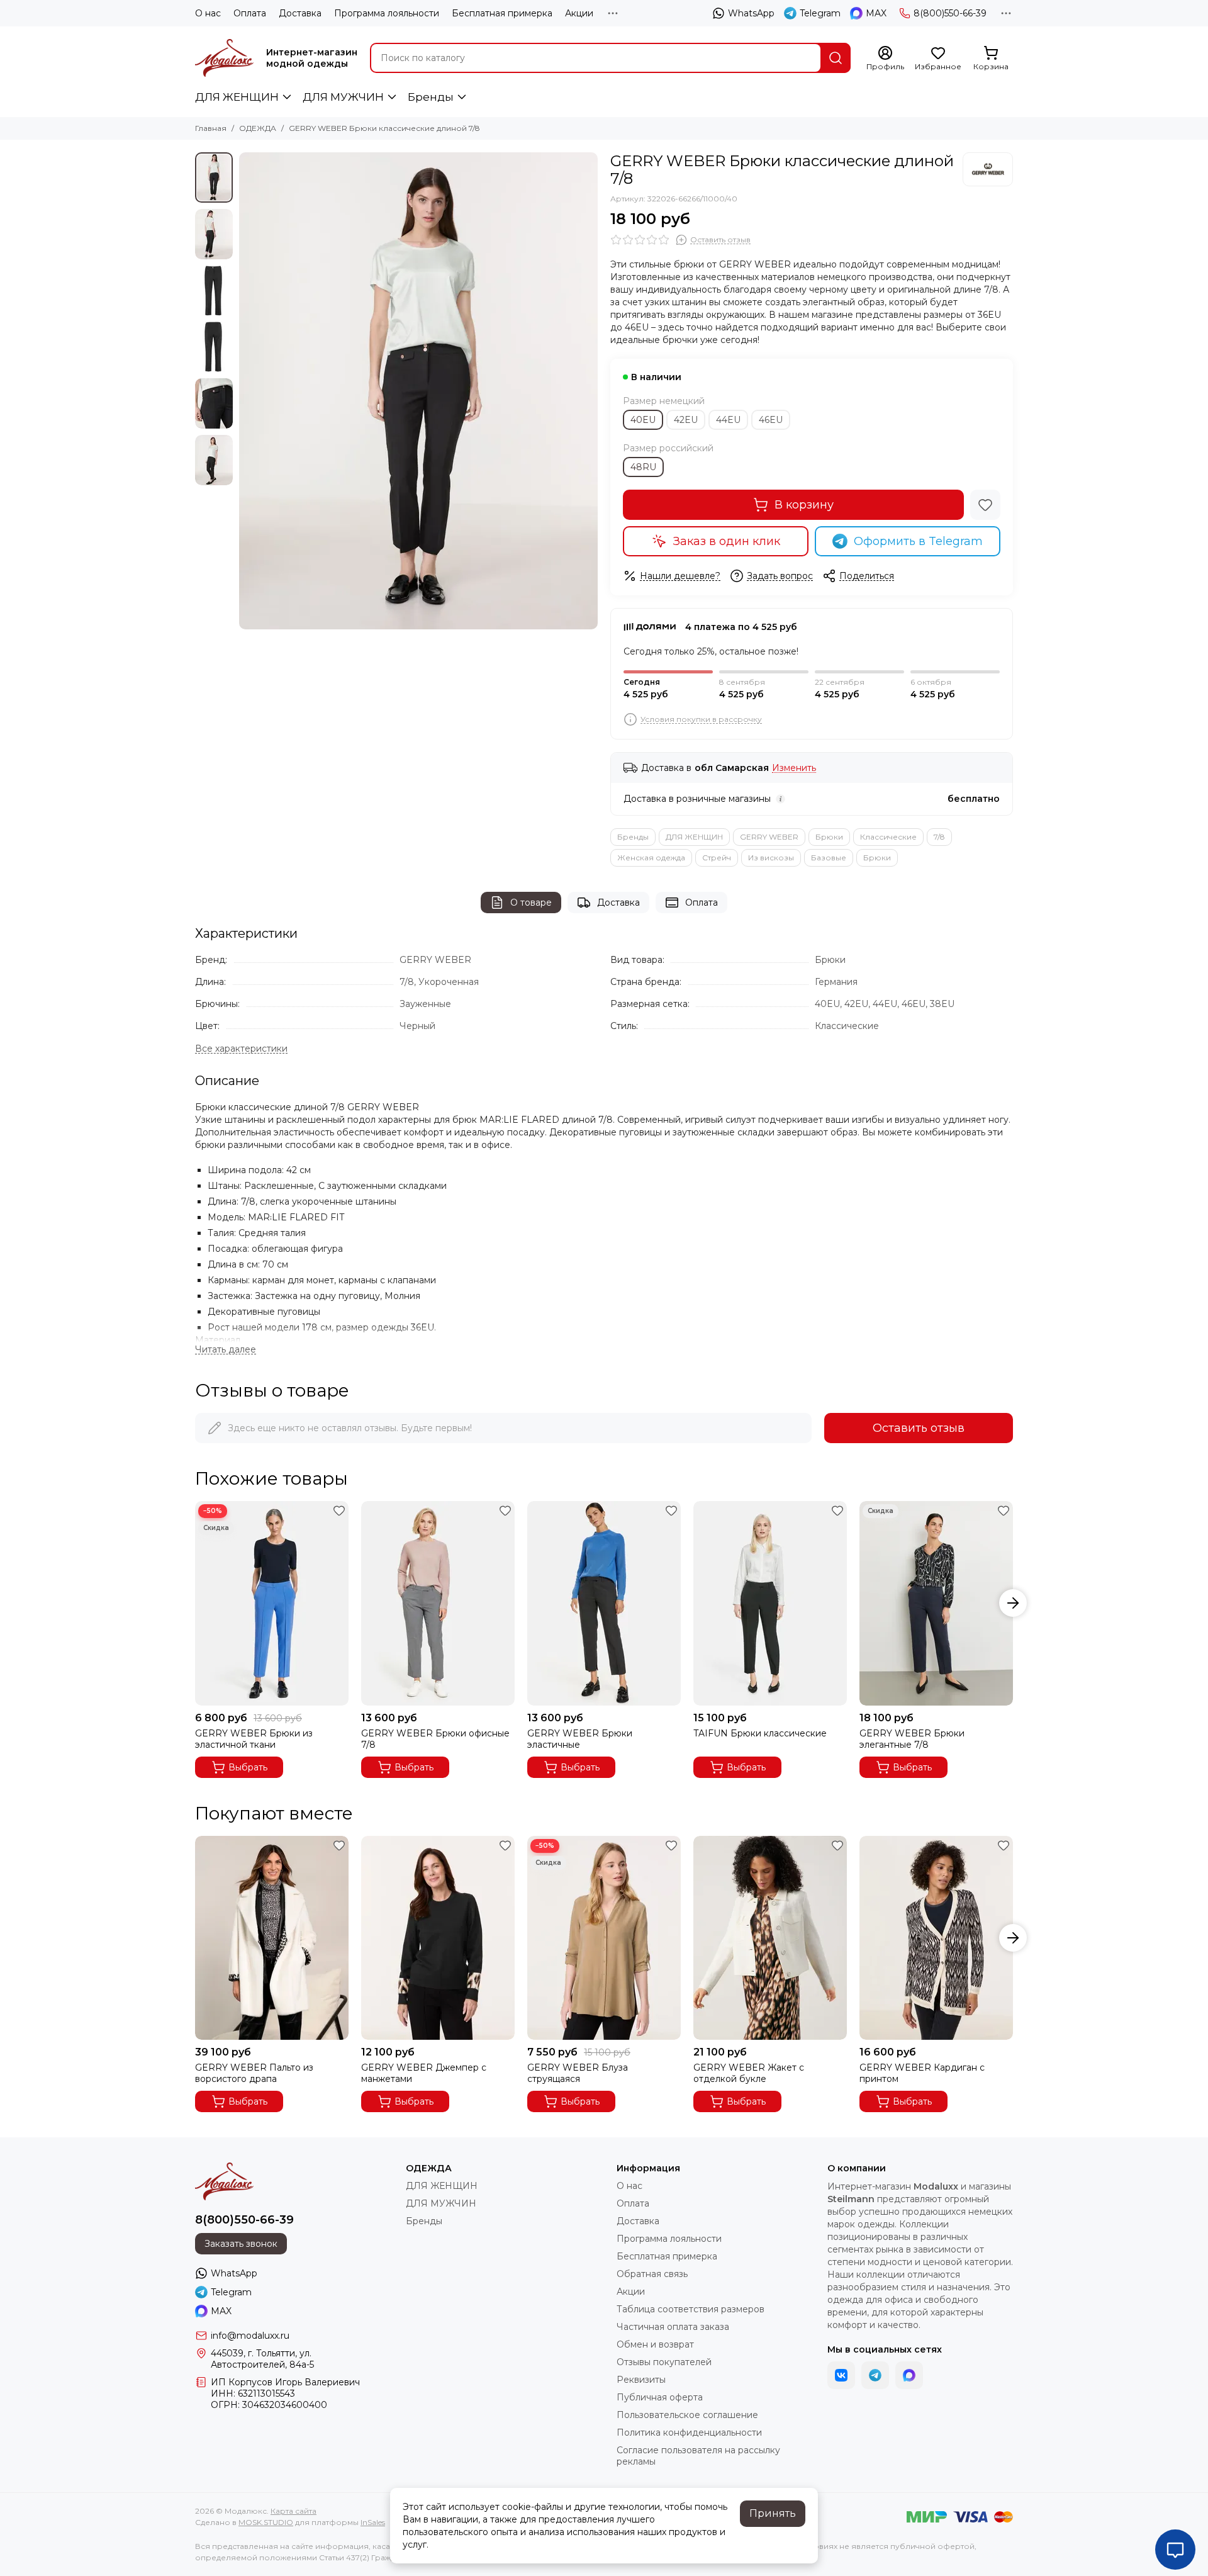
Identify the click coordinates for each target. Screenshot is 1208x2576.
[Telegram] (875, 2375)
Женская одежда (651, 858)
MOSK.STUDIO (266, 2522)
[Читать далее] (226, 1350)
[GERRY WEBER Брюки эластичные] (604, 1603)
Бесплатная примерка (502, 13)
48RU (643, 467)
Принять (773, 2513)
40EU (643, 420)
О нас (208, 13)
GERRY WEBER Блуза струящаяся (578, 2073)
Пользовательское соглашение (687, 2415)
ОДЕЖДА (258, 128)
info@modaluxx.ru (250, 2336)
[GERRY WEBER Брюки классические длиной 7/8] (418, 391)
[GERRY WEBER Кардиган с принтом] (936, 1938)
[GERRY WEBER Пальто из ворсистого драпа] (272, 1938)
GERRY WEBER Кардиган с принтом (922, 2073)
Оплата (250, 13)
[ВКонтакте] (841, 2375)
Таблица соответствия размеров (691, 2309)
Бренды (431, 97)
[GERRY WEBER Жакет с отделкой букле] (770, 1938)
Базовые (829, 858)
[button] (245, 391)
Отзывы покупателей (664, 2362)
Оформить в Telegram (918, 541)
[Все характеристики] (241, 1049)
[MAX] (909, 2375)
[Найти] (836, 58)
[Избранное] (985, 505)
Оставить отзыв (919, 1428)
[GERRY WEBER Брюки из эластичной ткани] (272, 1603)
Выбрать (248, 1767)
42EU (686, 420)
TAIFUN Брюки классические (760, 1733)
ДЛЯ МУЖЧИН (343, 97)
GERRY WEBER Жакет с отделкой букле (749, 2073)
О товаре (531, 903)
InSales (373, 2522)
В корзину (804, 505)
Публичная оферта (660, 2397)
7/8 (939, 837)
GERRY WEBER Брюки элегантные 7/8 (912, 1739)
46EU (771, 420)
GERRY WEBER (769, 837)
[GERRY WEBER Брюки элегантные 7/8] (936, 1603)
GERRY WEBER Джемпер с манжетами (424, 2073)
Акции (579, 13)
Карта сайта (294, 2511)
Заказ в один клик (727, 541)
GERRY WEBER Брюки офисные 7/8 (435, 1739)
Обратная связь (652, 2274)
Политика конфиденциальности (689, 2433)
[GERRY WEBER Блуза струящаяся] (604, 1938)
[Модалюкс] (224, 58)
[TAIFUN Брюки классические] (770, 1603)
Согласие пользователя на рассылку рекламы (698, 2456)
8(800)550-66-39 (950, 13)
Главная (211, 128)
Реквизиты (641, 2380)
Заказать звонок (241, 2244)
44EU (728, 420)
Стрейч (717, 858)
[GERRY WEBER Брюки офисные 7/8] (438, 1603)
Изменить (794, 768)
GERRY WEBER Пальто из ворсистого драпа (254, 2073)
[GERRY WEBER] (988, 169)
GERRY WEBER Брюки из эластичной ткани (254, 1739)
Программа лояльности (387, 13)
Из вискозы (771, 858)
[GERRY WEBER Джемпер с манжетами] (438, 1938)
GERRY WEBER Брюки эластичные (580, 1739)
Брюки (829, 837)
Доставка (300, 13)
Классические (888, 837)
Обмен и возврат (655, 2344)
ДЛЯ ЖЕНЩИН (237, 97)
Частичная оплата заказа (673, 2327)
